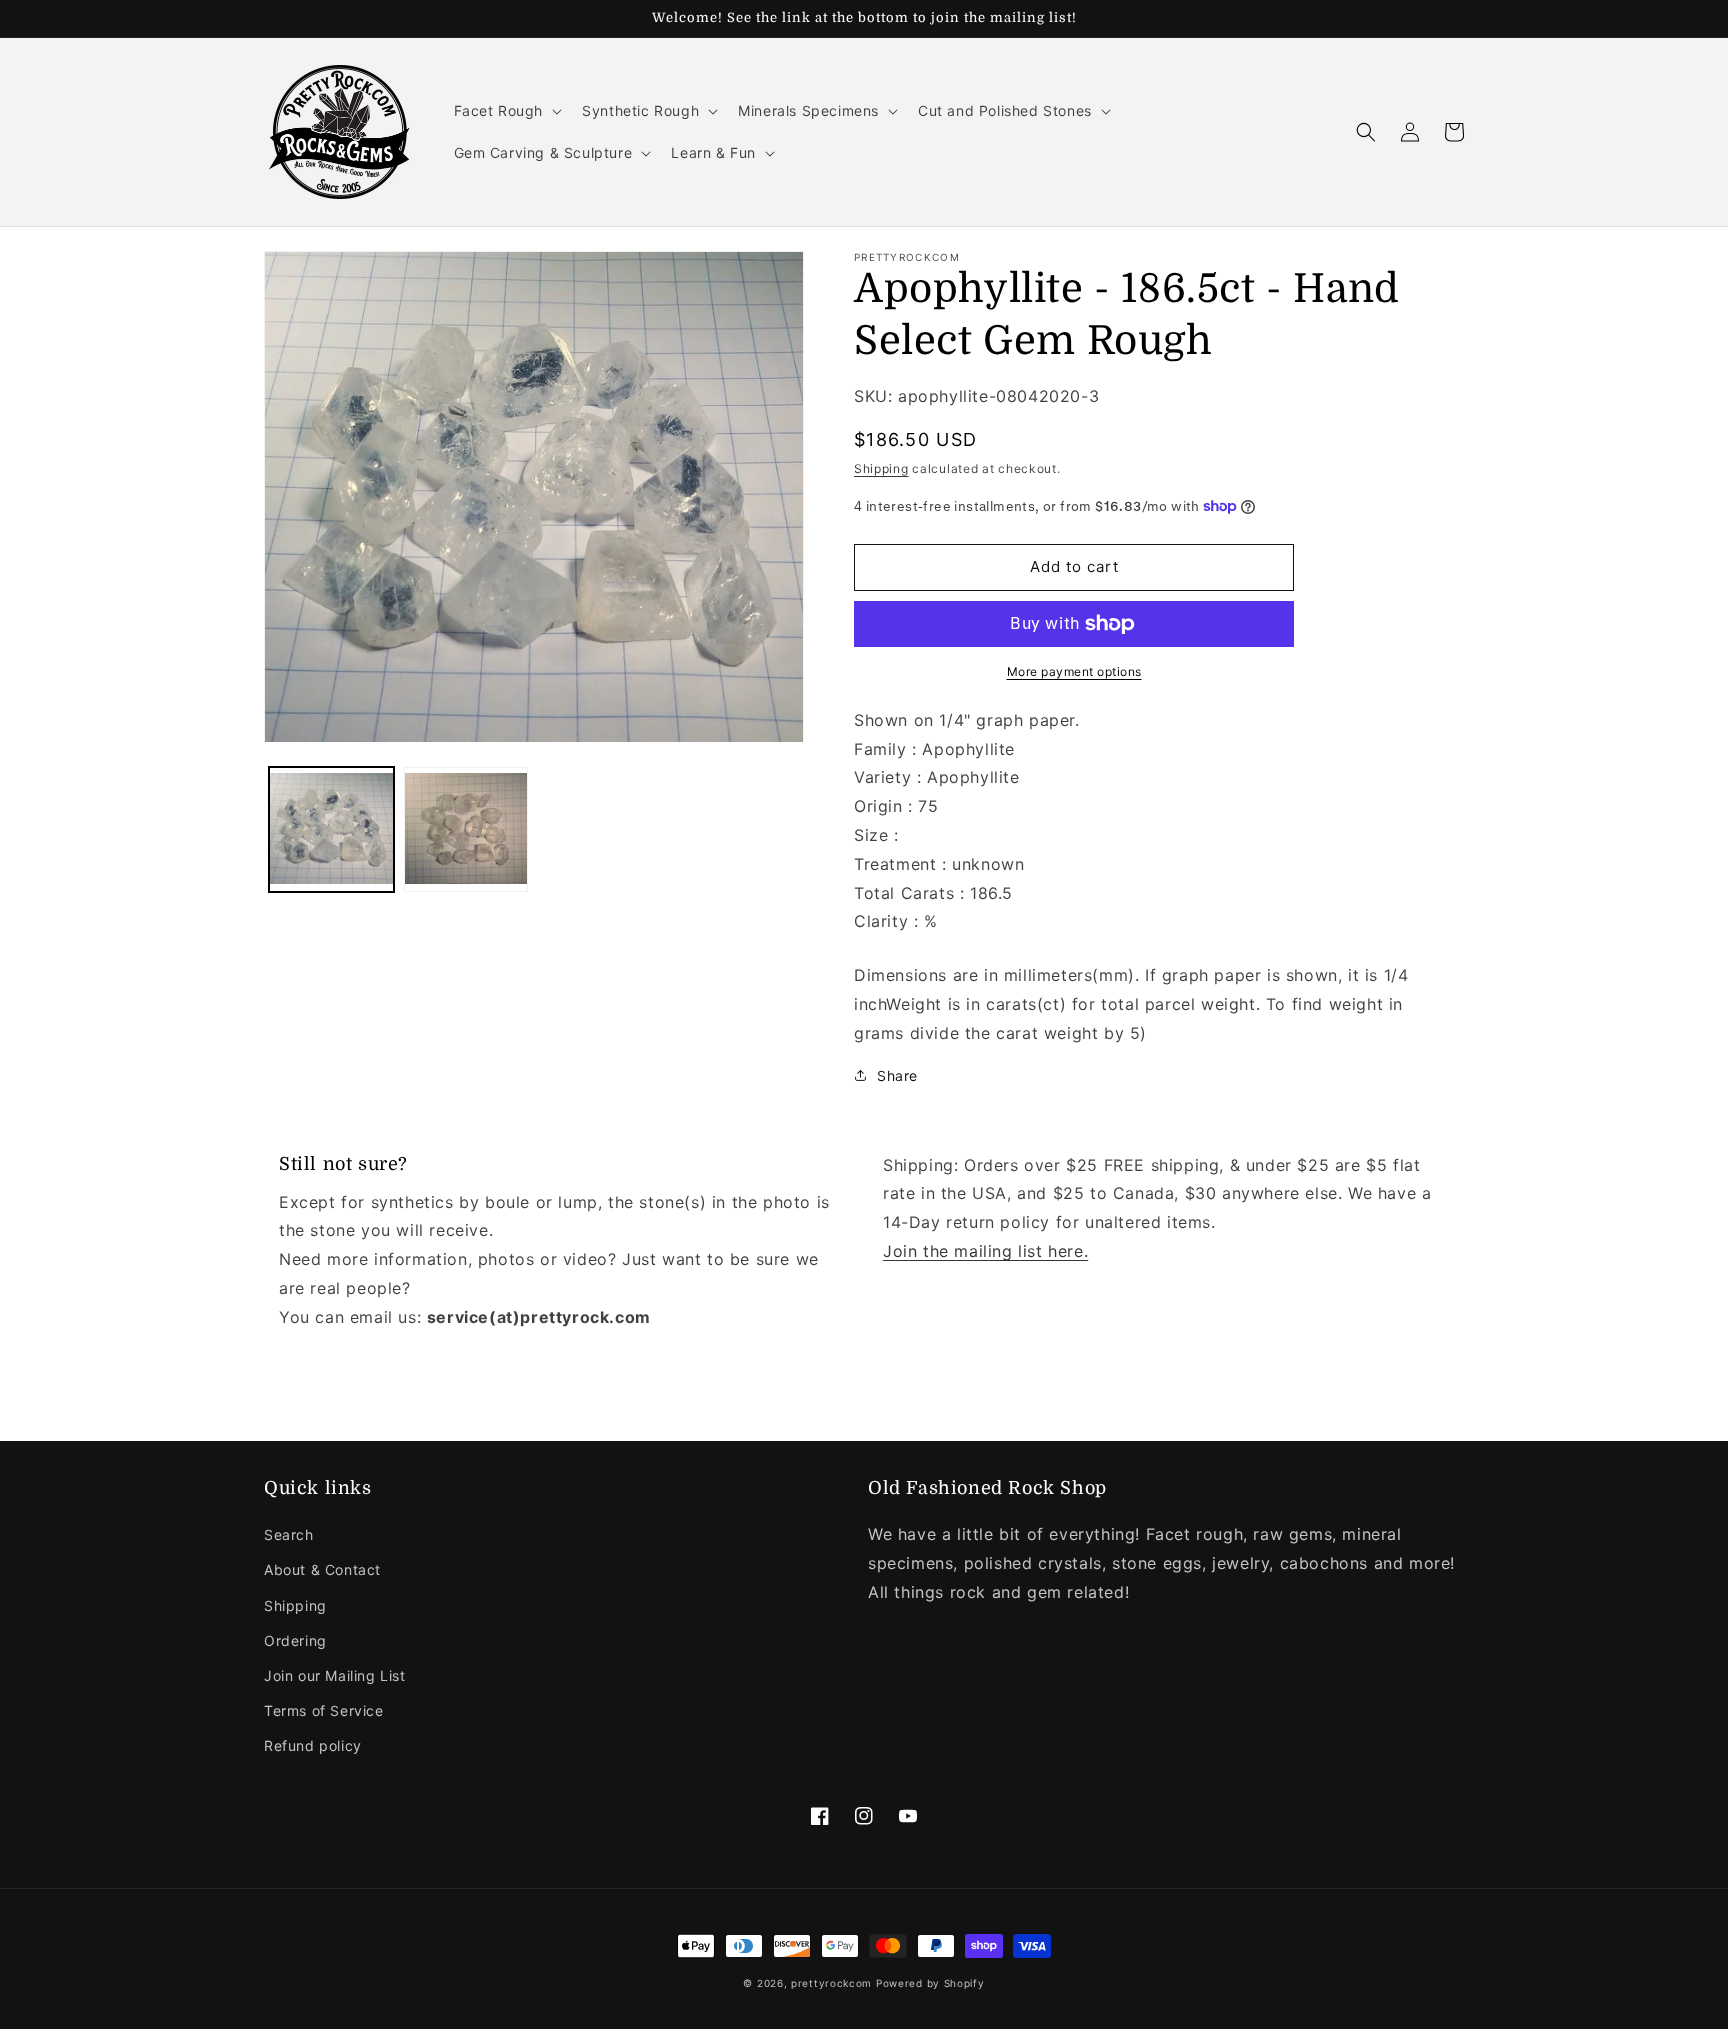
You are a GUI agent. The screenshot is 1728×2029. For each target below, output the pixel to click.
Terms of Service (324, 1710)
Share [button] (897, 1075)
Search (289, 1534)
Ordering (295, 1640)
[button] (506, 111)
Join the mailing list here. (985, 1251)
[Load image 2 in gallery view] (466, 830)
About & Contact (322, 1569)
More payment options (1074, 671)
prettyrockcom (831, 1983)
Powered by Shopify (930, 1983)
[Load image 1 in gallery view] (331, 830)
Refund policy (313, 1745)
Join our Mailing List (335, 1675)
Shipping (881, 468)
